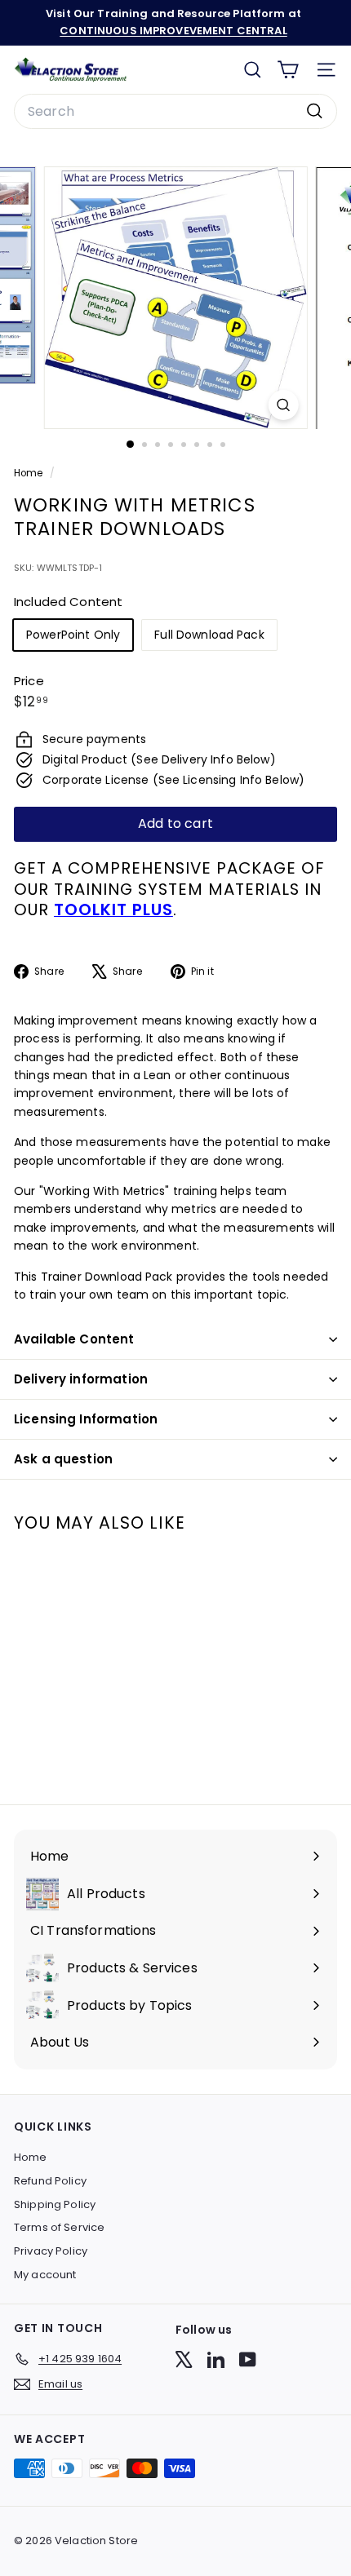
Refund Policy (50, 2181)
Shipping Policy (55, 2204)
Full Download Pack (209, 635)
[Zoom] (283, 405)
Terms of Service (59, 2227)
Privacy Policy (51, 2251)
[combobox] (175, 112)
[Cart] (288, 70)
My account (45, 2275)
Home (30, 473)
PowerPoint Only (73, 635)
